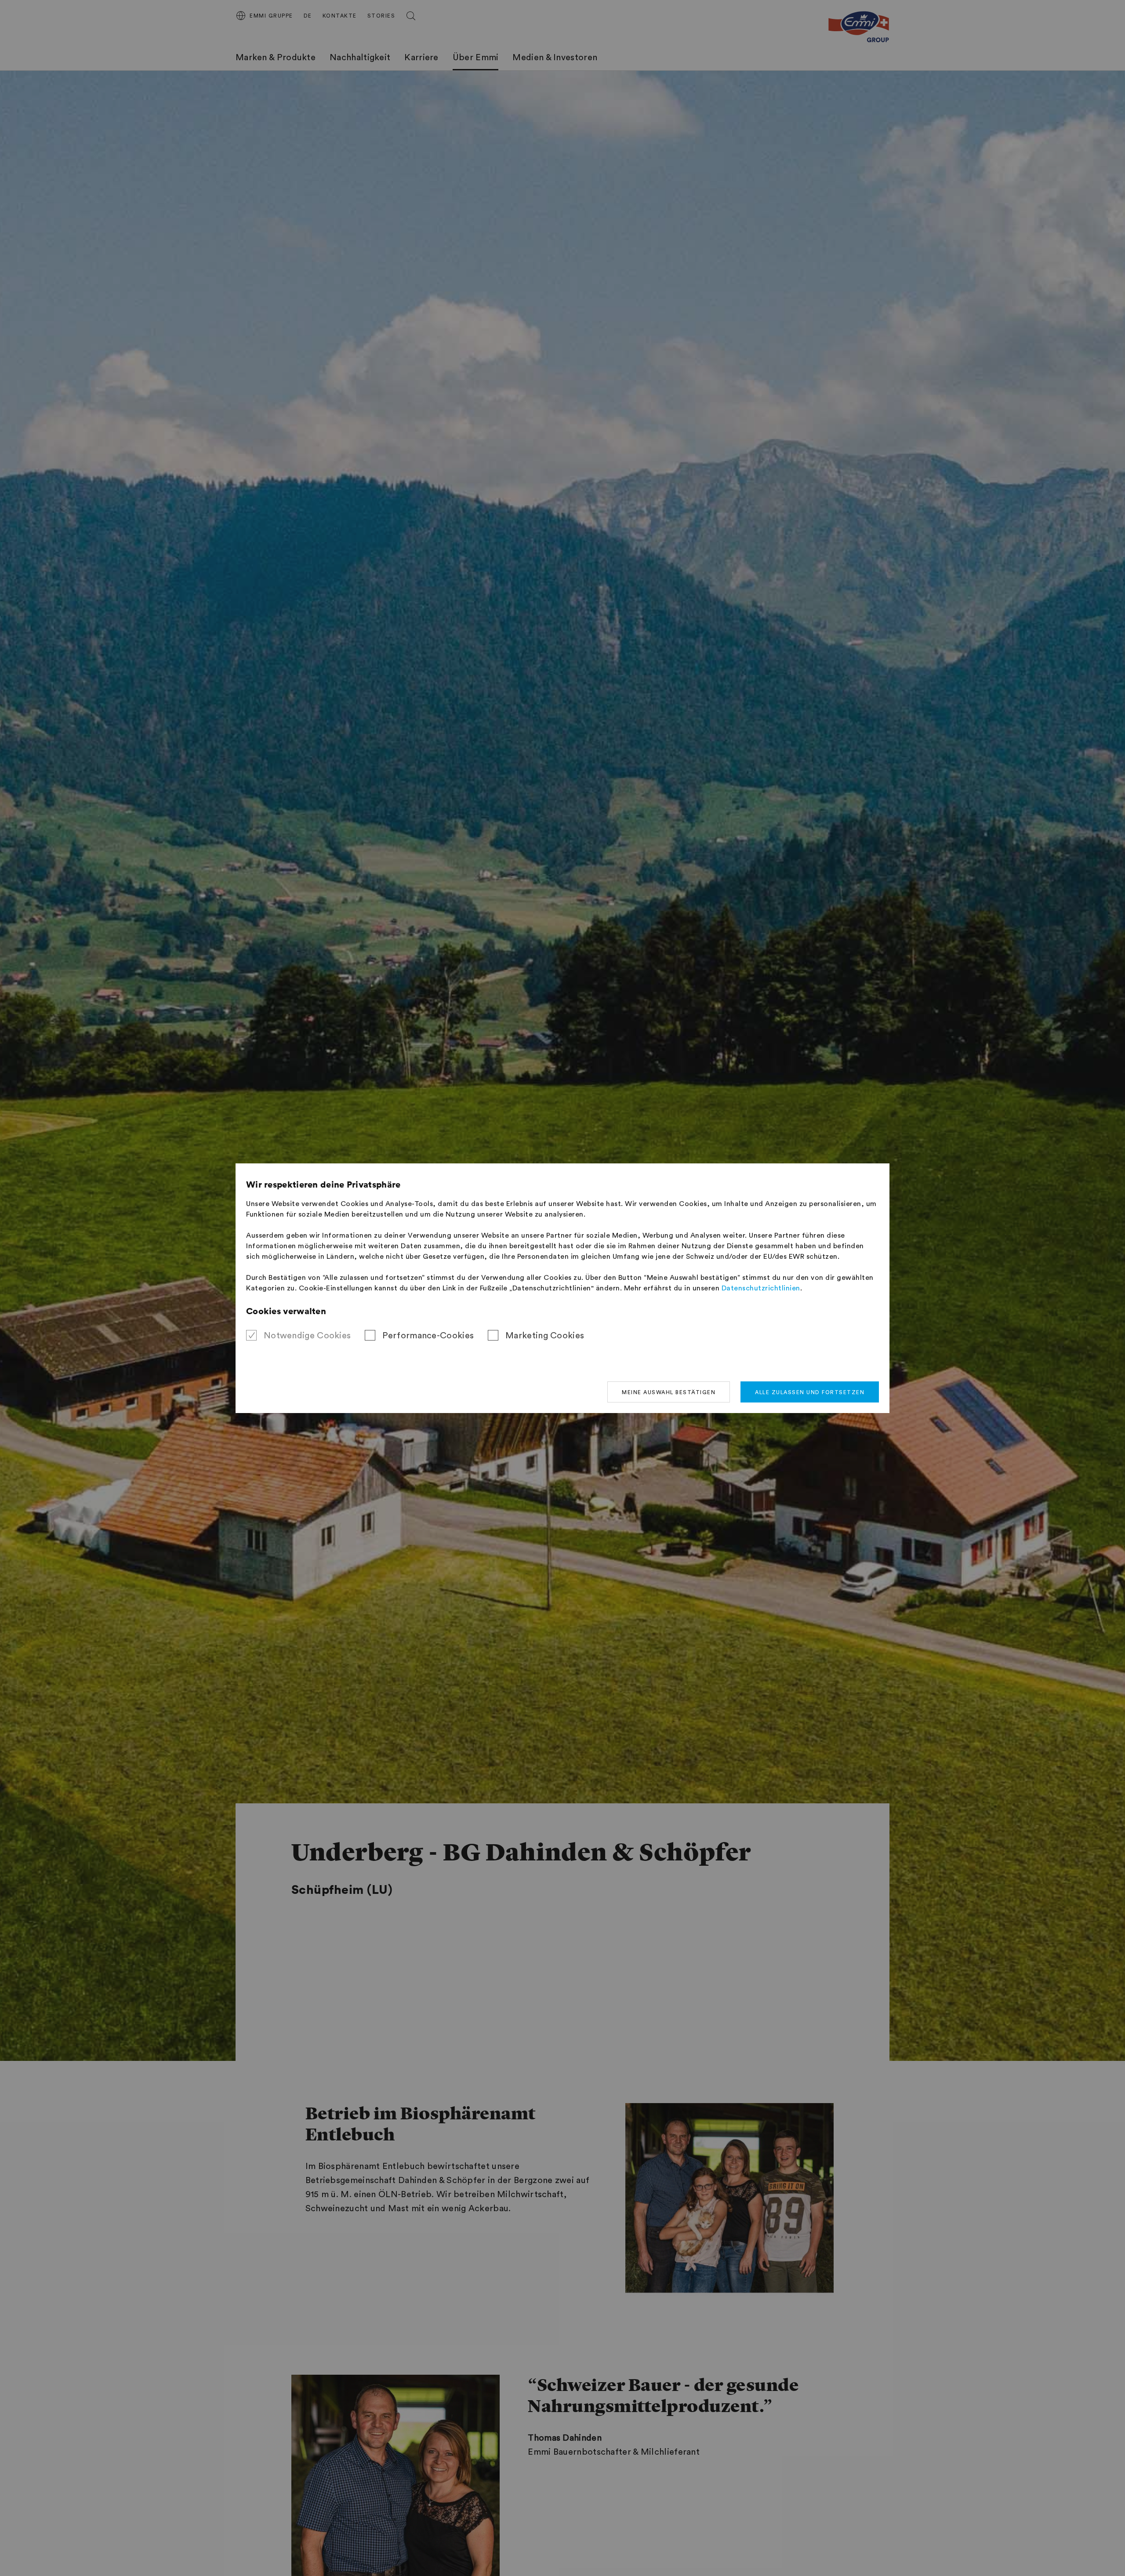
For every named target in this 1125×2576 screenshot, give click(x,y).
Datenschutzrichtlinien (761, 1288)
